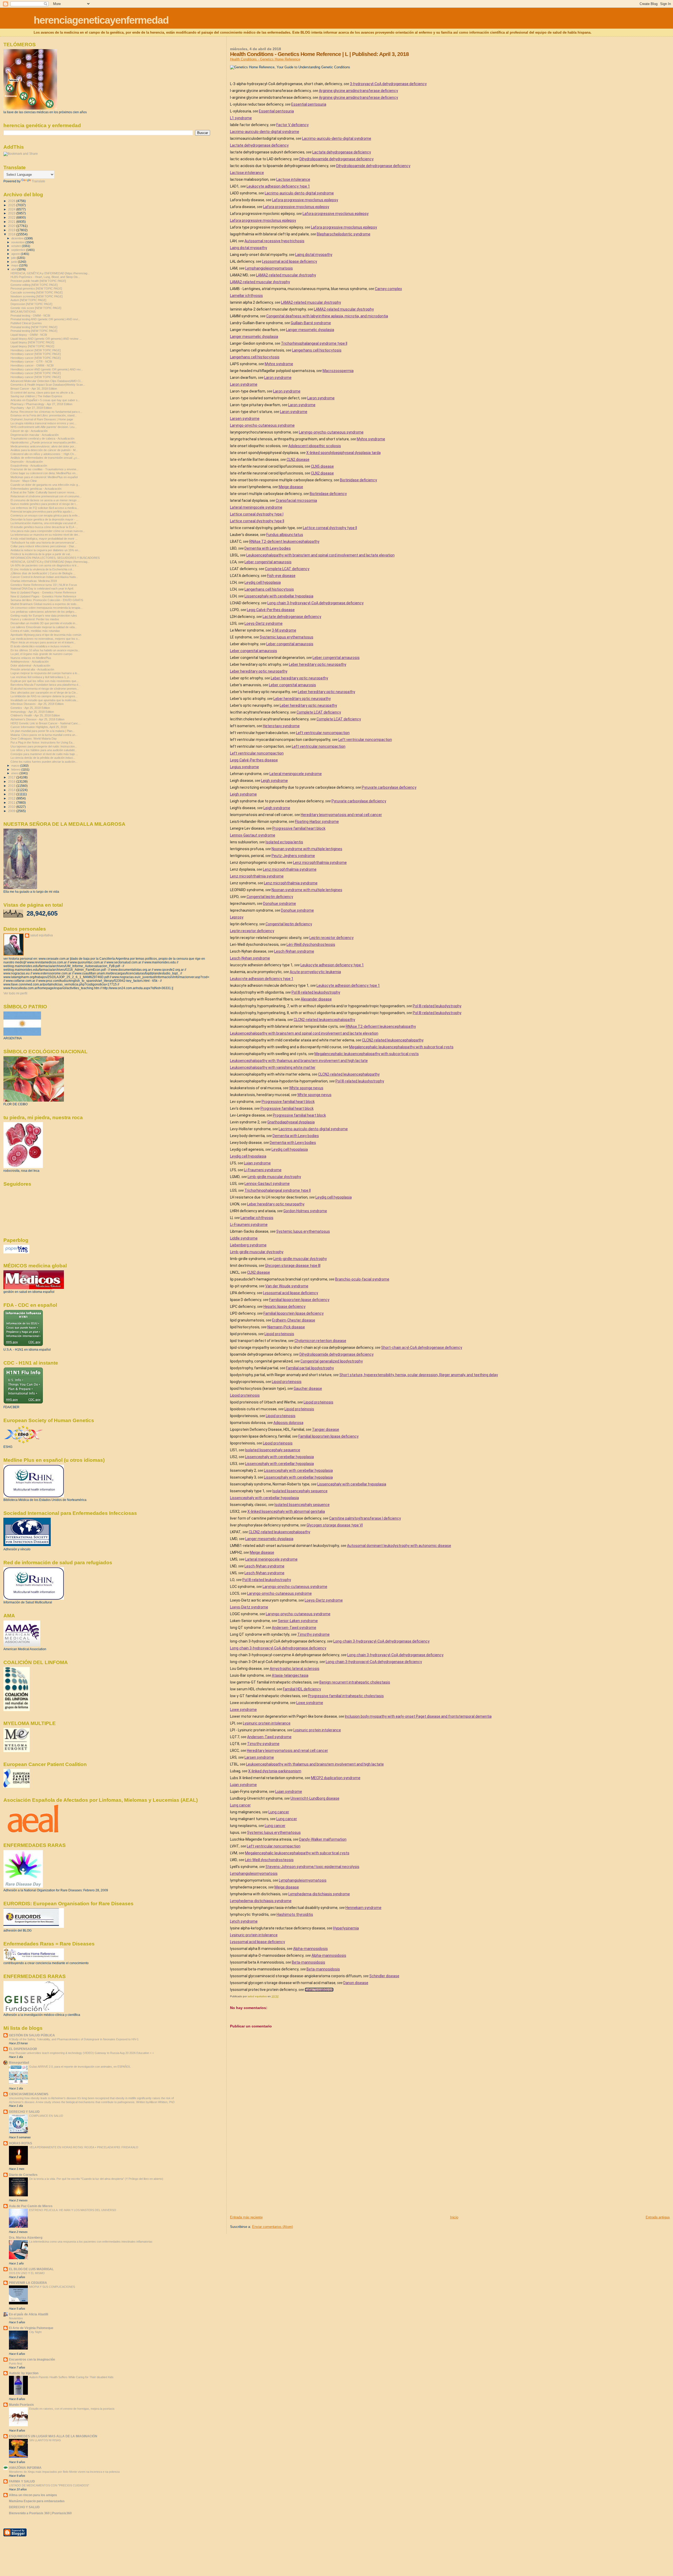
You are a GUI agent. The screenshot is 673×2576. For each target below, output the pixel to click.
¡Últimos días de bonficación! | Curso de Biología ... (43, 573)
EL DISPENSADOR (23, 2049)
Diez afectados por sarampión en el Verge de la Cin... (44, 693)
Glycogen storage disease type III (293, 1266)
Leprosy (237, 917)
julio (14, 258)
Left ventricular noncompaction (323, 733)
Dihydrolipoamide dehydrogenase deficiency (336, 159)
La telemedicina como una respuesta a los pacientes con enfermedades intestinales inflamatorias (91, 2242)
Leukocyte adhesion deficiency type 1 (278, 186)
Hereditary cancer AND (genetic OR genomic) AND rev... (47, 369)
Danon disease (356, 1983)
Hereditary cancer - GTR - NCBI (31, 362)
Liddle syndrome (244, 1238)
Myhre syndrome (279, 364)
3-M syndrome (284, 630)
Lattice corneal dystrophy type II (257, 521)
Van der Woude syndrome (287, 1286)
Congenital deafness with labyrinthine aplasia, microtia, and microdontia (327, 316)
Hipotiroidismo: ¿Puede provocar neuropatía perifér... (44, 442)
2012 (12, 798)
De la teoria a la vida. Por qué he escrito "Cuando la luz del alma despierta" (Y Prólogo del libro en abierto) (96, 2179)
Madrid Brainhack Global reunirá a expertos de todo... (45, 604)
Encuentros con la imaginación (32, 2359)
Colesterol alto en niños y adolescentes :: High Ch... (43, 454)
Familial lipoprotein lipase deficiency (299, 1300)
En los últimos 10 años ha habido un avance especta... (45, 650)
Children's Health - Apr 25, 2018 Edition (35, 715)
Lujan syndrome (257, 1163)
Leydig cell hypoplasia (263, 582)
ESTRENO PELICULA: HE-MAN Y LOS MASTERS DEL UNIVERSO (73, 2210)
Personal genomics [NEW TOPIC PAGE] (36, 288)
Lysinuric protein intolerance (267, 1723)
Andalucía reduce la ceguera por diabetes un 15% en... (45, 550)
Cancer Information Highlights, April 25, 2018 (39, 727)
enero (15, 773)
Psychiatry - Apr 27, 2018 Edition (31, 408)
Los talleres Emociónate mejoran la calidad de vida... (44, 627)
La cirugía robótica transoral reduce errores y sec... (44, 423)
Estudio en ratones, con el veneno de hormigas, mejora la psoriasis (72, 2409)
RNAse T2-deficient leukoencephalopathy (284, 541)
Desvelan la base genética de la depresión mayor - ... (44, 519)
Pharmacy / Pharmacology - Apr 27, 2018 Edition (41, 404)
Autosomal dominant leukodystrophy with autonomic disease (399, 1546)
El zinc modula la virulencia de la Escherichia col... (42, 569)
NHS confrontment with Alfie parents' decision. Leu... (44, 427)
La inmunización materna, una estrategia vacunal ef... (44, 523)
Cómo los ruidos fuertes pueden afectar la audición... (44, 762)
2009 (12, 811)
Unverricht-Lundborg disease (315, 1798)
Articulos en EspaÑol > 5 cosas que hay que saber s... (45, 400)
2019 (12, 230)
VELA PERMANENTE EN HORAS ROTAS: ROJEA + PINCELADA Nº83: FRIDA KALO (84, 2147)
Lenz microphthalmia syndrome (320, 863)
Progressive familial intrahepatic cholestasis (346, 1696)
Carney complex (388, 289)
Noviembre (16, 2318)
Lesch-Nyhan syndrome (294, 951)
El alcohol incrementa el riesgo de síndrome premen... (45, 689)
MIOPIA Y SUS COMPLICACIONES (52, 2287)
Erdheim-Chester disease (294, 1320)
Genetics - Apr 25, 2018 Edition (30, 708)
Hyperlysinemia (346, 1928)
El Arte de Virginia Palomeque (31, 2328)
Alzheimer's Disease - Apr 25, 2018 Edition (37, 719)
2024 (12, 209)
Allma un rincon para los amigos (33, 2495)
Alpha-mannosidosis (310, 1949)
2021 (12, 222)
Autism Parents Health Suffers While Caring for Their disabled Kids (71, 2377)
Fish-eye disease (281, 576)
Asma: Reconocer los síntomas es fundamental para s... (46, 412)
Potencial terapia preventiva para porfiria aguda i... (42, 512)
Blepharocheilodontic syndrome (344, 234)
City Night (35, 2332)
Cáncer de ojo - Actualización (29, 431)
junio (15, 262)
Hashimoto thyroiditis (295, 1914)
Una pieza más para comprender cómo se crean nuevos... (48, 531)
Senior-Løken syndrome (298, 1621)
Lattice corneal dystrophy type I (257, 514)
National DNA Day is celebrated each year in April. (42, 588)
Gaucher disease (308, 1388)
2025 (12, 205)
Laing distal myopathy (249, 248)
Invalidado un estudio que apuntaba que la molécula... (44, 700)
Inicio (454, 2217)
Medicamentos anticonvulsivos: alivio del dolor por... (43, 446)
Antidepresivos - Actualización (30, 662)
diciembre (18, 238)
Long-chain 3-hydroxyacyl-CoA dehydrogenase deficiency (315, 603)
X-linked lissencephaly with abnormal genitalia (286, 1511)
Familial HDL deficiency (302, 1689)
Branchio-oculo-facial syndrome (362, 1279)
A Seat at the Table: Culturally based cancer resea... (44, 492)
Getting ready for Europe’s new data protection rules (44, 616)
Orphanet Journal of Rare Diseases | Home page (42, 419)
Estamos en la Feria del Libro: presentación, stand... (44, 415)
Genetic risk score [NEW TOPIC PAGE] (36, 308)
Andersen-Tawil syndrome (294, 1628)
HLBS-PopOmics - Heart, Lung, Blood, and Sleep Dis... (45, 277)
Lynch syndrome (244, 1921)
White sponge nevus (306, 1088)
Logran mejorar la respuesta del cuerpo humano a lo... (45, 673)
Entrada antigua (658, 2217)
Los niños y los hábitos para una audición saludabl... (44, 750)
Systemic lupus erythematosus (287, 637)
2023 (12, 213)
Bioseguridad (19, 2063)
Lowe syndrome (310, 1703)
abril (14, 269)
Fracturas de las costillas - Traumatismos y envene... (45, 469)
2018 (12, 234)
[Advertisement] (269, 2178)
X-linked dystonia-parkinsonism (275, 1771)
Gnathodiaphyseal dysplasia (291, 1122)
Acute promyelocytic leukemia (315, 972)
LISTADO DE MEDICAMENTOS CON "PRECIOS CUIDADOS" (49, 2485)
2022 (12, 217)
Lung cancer (240, 1805)
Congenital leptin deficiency (270, 897)
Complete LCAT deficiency (287, 569)
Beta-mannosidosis (309, 1962)
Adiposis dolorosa (288, 1423)
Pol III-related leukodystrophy (316, 992)
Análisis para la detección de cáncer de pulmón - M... (44, 450)
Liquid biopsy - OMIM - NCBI (29, 335)
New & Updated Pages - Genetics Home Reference (43, 592)
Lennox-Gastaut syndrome (253, 835)
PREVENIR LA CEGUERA (28, 2283)
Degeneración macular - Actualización (35, 435)
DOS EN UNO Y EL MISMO (27, 2273)
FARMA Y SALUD (22, 2481)
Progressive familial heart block (299, 828)
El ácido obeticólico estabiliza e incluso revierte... (41, 646)
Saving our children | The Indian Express (36, 396)
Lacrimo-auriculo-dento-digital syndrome (265, 132)
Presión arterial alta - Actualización (32, 669)
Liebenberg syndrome (248, 1245)
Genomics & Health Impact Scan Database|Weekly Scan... (48, 385)
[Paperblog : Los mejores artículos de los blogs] (16, 1252)
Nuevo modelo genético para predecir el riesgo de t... (44, 504)
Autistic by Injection (24, 2373)
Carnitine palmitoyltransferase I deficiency (365, 1518)
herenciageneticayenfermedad (101, 20)
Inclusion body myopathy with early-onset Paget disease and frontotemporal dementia (418, 1716)
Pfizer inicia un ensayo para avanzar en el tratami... (43, 642)
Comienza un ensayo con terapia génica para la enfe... (45, 515)
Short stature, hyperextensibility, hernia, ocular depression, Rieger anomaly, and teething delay (419, 1375)
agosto (16, 254)
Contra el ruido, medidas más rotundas (35, 631)
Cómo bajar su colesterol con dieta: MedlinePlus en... (44, 473)
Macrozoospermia (338, 371)
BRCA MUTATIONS (23, 312)
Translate (39, 181)
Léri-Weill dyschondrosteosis (311, 944)
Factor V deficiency (292, 125)
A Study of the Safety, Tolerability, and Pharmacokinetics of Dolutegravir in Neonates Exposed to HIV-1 (74, 2039)
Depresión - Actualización (27, 462)
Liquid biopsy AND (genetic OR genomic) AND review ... (46, 339)
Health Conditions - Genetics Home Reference (265, 59)
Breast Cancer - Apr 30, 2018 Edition (34, 389)
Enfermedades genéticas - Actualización (36, 489)
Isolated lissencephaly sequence (273, 1450)
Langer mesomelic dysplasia (310, 330)
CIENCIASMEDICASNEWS (29, 2094)
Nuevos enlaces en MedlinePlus (31, 658)
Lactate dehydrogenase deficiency (259, 145)
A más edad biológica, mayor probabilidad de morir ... (44, 539)
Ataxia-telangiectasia (290, 1675)
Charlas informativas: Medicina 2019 (34, 581)
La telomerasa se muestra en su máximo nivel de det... (45, 535)
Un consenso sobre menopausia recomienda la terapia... (47, 608)
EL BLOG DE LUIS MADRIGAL (31, 2269)
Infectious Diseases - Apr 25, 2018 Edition (37, 704)
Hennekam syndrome (363, 1908)
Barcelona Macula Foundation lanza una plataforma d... (45, 685)
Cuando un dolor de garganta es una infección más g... (45, 485)
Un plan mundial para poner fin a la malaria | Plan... (43, 731)
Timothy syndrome (313, 1634)
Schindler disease (384, 1976)
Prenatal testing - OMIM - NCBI (30, 316)
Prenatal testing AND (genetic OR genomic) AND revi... (45, 319)
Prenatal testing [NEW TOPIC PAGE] (34, 327)
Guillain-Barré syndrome (311, 323)
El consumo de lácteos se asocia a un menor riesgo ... (45, 500)
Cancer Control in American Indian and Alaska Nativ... (44, 577)
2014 (12, 790)
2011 (12, 802)
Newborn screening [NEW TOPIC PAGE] (37, 296)
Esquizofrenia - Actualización (29, 466)
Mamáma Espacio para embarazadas (37, 2501)
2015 (12, 786)
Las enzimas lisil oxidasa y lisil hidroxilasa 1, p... (41, 677)
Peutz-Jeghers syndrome (293, 856)
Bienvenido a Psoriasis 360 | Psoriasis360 (40, 2513)
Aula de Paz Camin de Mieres (31, 2206)
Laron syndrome (278, 378)
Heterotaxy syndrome (281, 726)
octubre (17, 246)
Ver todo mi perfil (15, 993)
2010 (12, 807)
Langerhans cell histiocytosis (317, 350)
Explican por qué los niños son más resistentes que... (45, 681)
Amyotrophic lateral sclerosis (295, 1669)
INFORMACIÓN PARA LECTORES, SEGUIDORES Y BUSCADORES (55, 558)
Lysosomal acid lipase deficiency (290, 261)
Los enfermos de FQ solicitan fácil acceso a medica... (45, 508)
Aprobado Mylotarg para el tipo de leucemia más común (46, 635)
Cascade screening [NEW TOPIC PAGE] (37, 292)
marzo (16, 766)
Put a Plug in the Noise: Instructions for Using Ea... (43, 742)
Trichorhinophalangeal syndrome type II (314, 343)
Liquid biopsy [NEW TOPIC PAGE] (32, 342)
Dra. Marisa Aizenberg (26, 2237)
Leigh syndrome (274, 781)
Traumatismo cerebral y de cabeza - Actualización (42, 438)
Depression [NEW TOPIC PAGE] (31, 304)
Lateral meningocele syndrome (256, 507)
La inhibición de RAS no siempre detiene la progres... (44, 696)
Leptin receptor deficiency (252, 931)
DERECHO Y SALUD (24, 2112)
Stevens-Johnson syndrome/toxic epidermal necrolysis (312, 1867)
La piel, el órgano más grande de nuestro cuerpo (41, 654)
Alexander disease (316, 999)
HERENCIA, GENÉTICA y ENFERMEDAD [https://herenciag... (50, 273)
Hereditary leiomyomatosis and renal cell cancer (341, 815)
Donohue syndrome (280, 904)
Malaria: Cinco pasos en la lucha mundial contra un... (44, 735)
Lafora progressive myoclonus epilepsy (305, 200)
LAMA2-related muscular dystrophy (286, 275)
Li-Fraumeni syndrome (263, 1170)
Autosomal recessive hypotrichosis (274, 241)
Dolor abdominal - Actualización (30, 665)
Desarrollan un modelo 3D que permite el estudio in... (44, 623)
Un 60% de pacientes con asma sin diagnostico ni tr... (45, 565)
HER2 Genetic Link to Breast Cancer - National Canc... (45, 723)
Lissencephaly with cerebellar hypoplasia (279, 596)
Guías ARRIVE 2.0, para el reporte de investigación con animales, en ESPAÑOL (80, 2067)
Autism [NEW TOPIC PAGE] (28, 300)
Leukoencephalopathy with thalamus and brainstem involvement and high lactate (299, 1061)
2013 (12, 794)
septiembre (19, 250)
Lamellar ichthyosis (246, 296)
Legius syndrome (244, 767)
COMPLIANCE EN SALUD (46, 2116)
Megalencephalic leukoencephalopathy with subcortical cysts (401, 1047)
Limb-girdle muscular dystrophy (274, 1177)
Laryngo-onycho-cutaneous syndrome (262, 425)
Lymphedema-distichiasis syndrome (319, 1894)
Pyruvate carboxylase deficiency (389, 787)
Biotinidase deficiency (358, 480)
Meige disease (291, 487)
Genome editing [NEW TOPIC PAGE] (34, 285)
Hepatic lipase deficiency (284, 1307)
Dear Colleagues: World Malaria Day (34, 739)
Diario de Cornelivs (23, 2175)
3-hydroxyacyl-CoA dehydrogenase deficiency (388, 84)
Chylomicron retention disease (320, 1341)
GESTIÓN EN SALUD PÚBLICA (32, 2035)
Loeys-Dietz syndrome (264, 623)
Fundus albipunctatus (285, 535)
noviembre (18, 242)
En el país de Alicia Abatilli (29, 2314)
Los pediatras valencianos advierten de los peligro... (44, 612)
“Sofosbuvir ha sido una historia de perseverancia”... (44, 543)
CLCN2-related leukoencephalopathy (324, 1020)
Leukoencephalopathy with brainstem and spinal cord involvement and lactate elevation (320, 555)
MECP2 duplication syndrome (336, 1778)
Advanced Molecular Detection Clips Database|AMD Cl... (47, 381)
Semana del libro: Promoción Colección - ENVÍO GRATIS (47, 600)
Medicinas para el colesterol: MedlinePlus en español (44, 477)
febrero (16, 770)
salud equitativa (42, 935)
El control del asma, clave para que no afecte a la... (43, 393)
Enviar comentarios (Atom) (272, 2227)
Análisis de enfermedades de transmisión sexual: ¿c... (45, 458)
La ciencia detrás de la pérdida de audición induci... (43, 758)
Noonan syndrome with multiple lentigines (307, 849)
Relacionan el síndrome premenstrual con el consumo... (46, 496)
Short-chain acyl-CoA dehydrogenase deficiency (422, 1348)
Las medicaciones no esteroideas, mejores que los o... (45, 639)
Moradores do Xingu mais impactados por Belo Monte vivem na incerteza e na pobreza (64, 2472)
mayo (15, 265)
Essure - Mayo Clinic (24, 481)
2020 (12, 226)
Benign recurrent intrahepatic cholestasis (355, 1682)
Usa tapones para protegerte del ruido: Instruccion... (44, 746)
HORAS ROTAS (21, 2143)
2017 (12, 777)
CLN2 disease (298, 460)
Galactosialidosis (319, 1990)
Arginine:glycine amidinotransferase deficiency (358, 91)
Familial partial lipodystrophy (310, 1368)
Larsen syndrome (245, 419)
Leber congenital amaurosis (268, 562)
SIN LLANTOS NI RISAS (45, 2440)
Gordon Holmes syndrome (305, 1211)
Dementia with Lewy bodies (268, 548)
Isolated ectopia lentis (284, 842)
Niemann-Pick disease (286, 1327)
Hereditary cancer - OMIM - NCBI (32, 365)
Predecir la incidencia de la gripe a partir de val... (41, 554)
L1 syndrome (241, 118)
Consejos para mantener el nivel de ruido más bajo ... (44, 754)
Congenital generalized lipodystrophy (332, 1361)
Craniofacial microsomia (296, 500)
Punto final (16, 2363)
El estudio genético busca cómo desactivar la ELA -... (44, 527)
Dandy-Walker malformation (323, 1839)
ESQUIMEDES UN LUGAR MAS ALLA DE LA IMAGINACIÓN (53, 2436)
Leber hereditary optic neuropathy (318, 664)
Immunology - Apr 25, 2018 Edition (32, 712)
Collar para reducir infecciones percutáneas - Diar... (43, 546)
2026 (12, 201)
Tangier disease (326, 1429)
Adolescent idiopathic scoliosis (315, 446)
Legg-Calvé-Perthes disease (271, 610)
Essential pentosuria (309, 104)
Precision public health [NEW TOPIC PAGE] (38, 281)
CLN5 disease (322, 466)
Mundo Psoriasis (21, 2405)
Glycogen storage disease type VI (335, 1525)
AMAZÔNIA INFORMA (25, 2468)
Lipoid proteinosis (279, 1334)
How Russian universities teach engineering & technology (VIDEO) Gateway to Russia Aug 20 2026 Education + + (81, 2053)
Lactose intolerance (247, 173)
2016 (12, 781)
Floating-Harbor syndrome (317, 822)
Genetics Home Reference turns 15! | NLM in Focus (44, 585)
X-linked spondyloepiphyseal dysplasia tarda (343, 453)
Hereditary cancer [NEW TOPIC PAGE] (36, 350)
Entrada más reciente (246, 2217)
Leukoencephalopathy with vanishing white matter (273, 1067)
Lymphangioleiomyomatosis (269, 268)
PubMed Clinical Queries (26, 323)
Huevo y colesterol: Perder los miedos (35, 619)
